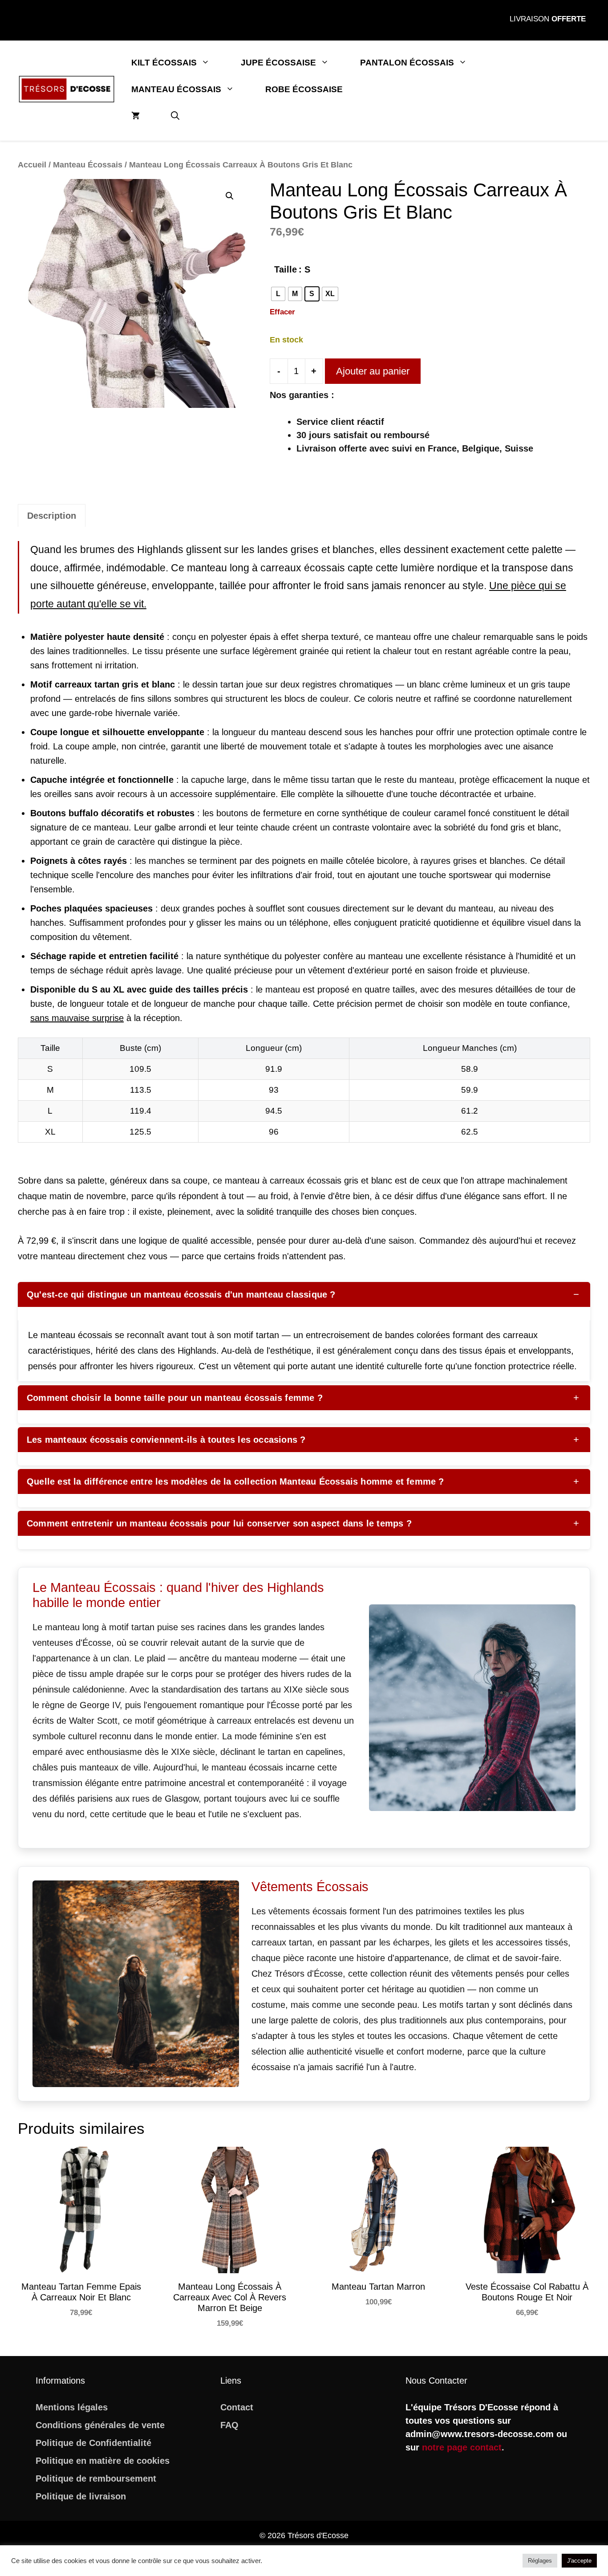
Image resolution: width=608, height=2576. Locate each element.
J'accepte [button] (579, 2561)
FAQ (229, 2425)
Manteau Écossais (176, 89)
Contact (237, 2407)
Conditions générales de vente (100, 2425)
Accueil (32, 165)
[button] (175, 116)
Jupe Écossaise (278, 63)
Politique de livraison (81, 2496)
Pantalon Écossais (407, 63)
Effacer (282, 312)
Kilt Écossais (164, 63)
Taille (286, 269)
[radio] (278, 294)
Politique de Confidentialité (93, 2443)
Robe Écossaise (304, 89)
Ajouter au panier (373, 371)
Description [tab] (52, 516)
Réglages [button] (540, 2561)
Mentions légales (72, 2407)
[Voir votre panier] (136, 116)
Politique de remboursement (96, 2478)
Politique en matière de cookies (103, 2461)
